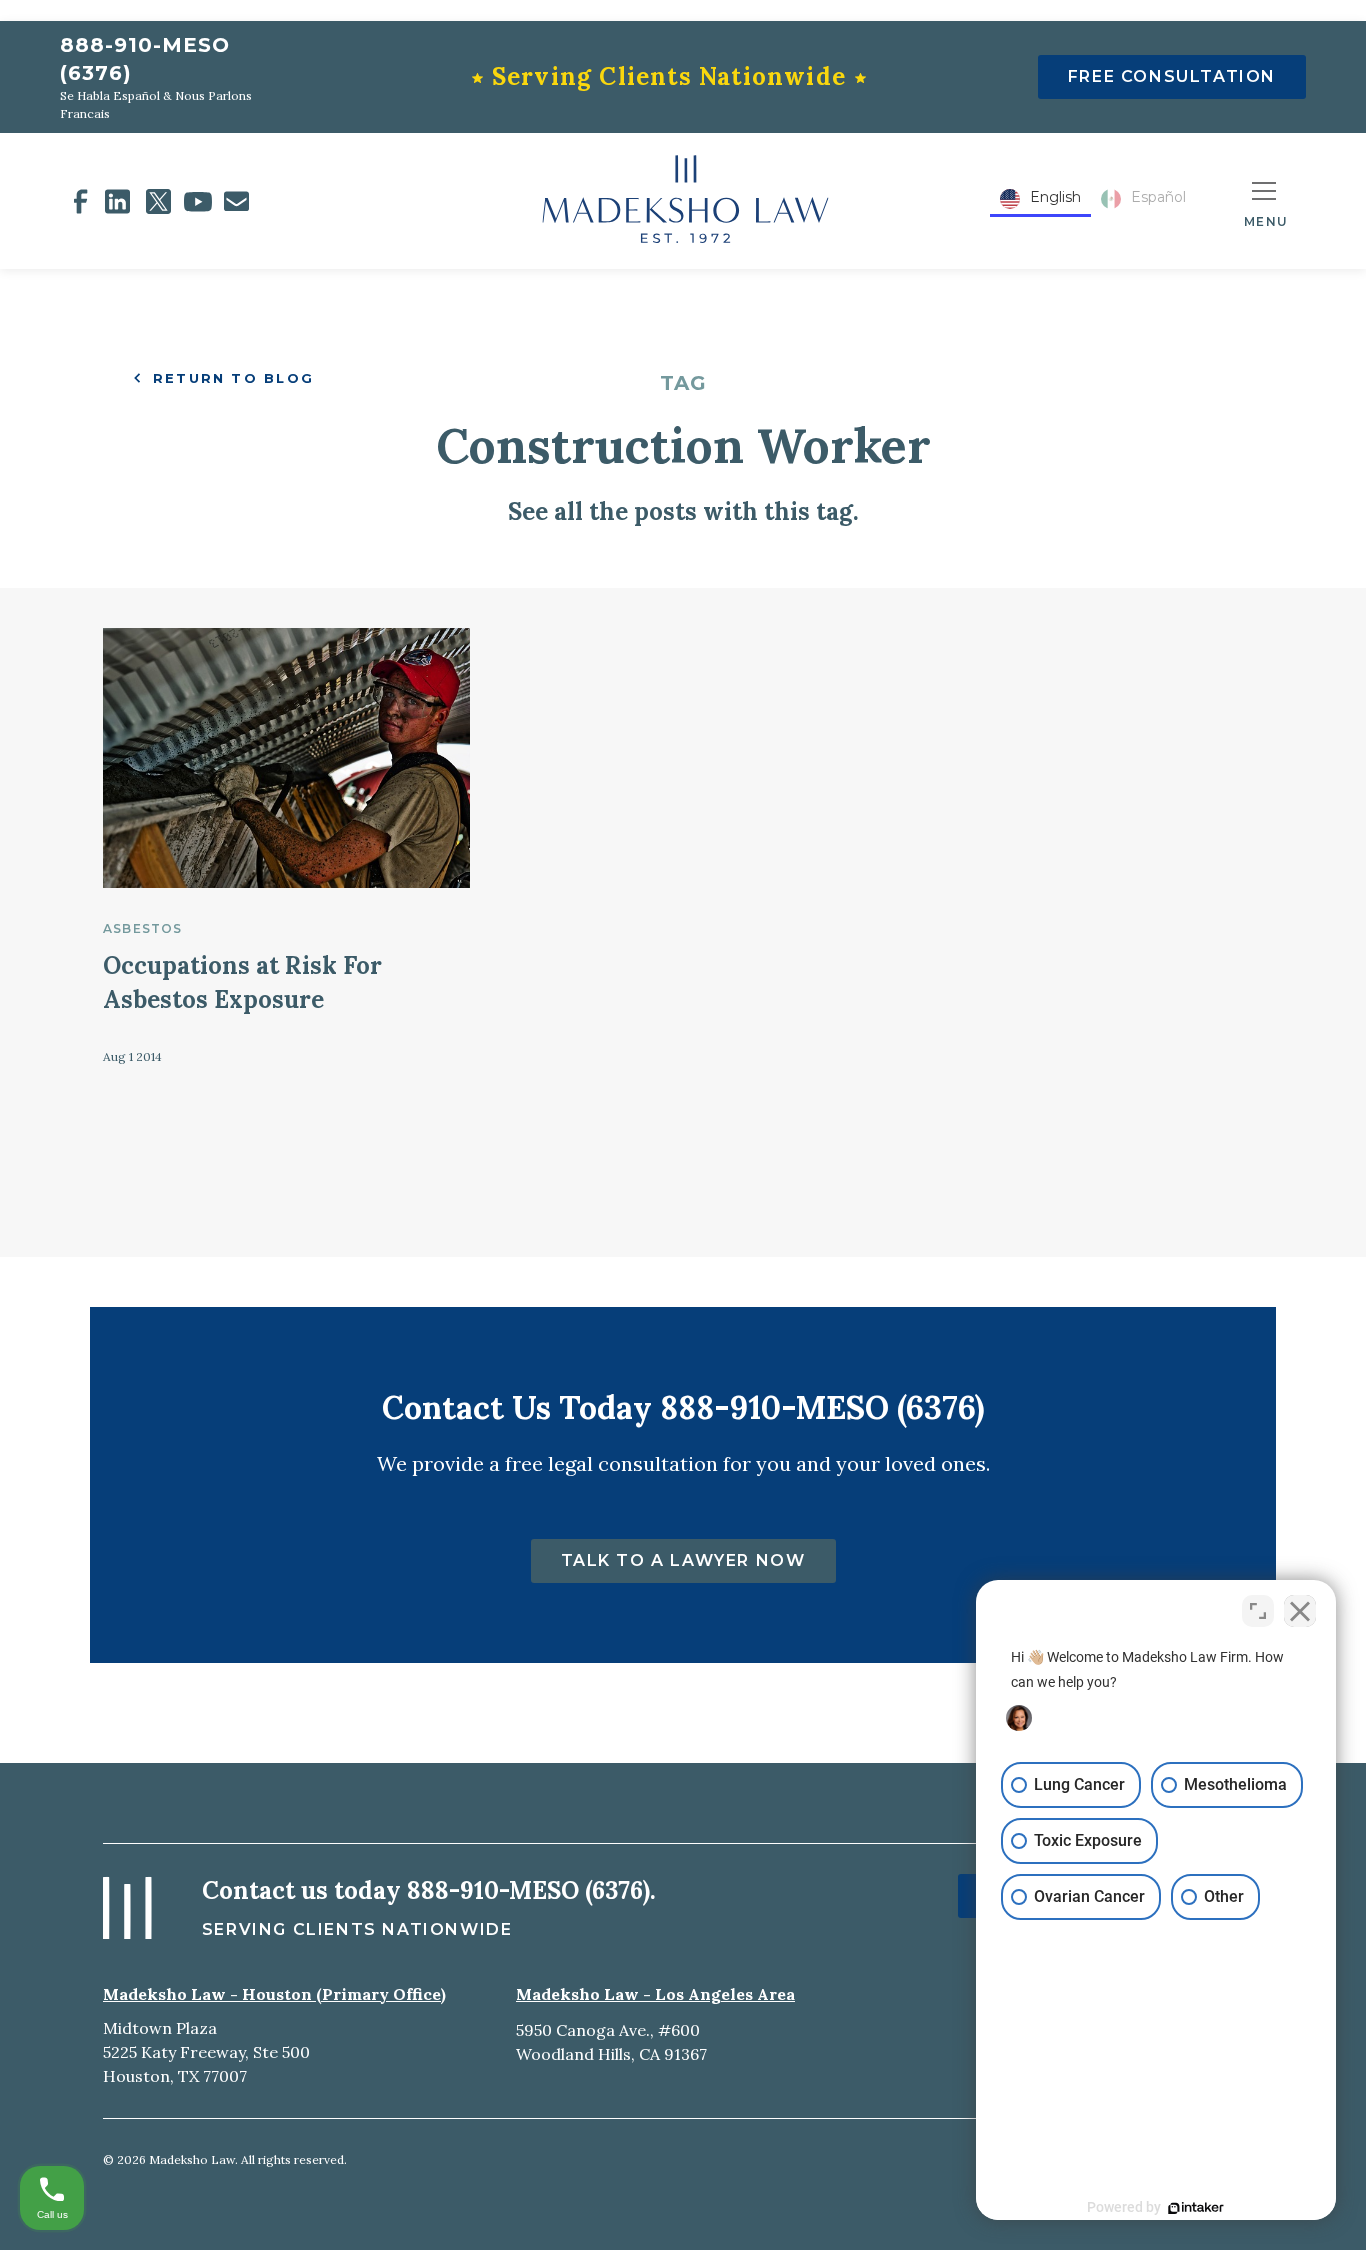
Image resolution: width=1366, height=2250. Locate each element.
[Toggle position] (1258, 1611)
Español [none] (1158, 197)
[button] (1266, 201)
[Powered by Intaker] (1196, 2208)
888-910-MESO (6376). (531, 1890)
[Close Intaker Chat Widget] (1300, 1611)
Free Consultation (1172, 76)
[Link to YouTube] (198, 201)
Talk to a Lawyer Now (683, 1560)
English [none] (1055, 197)
